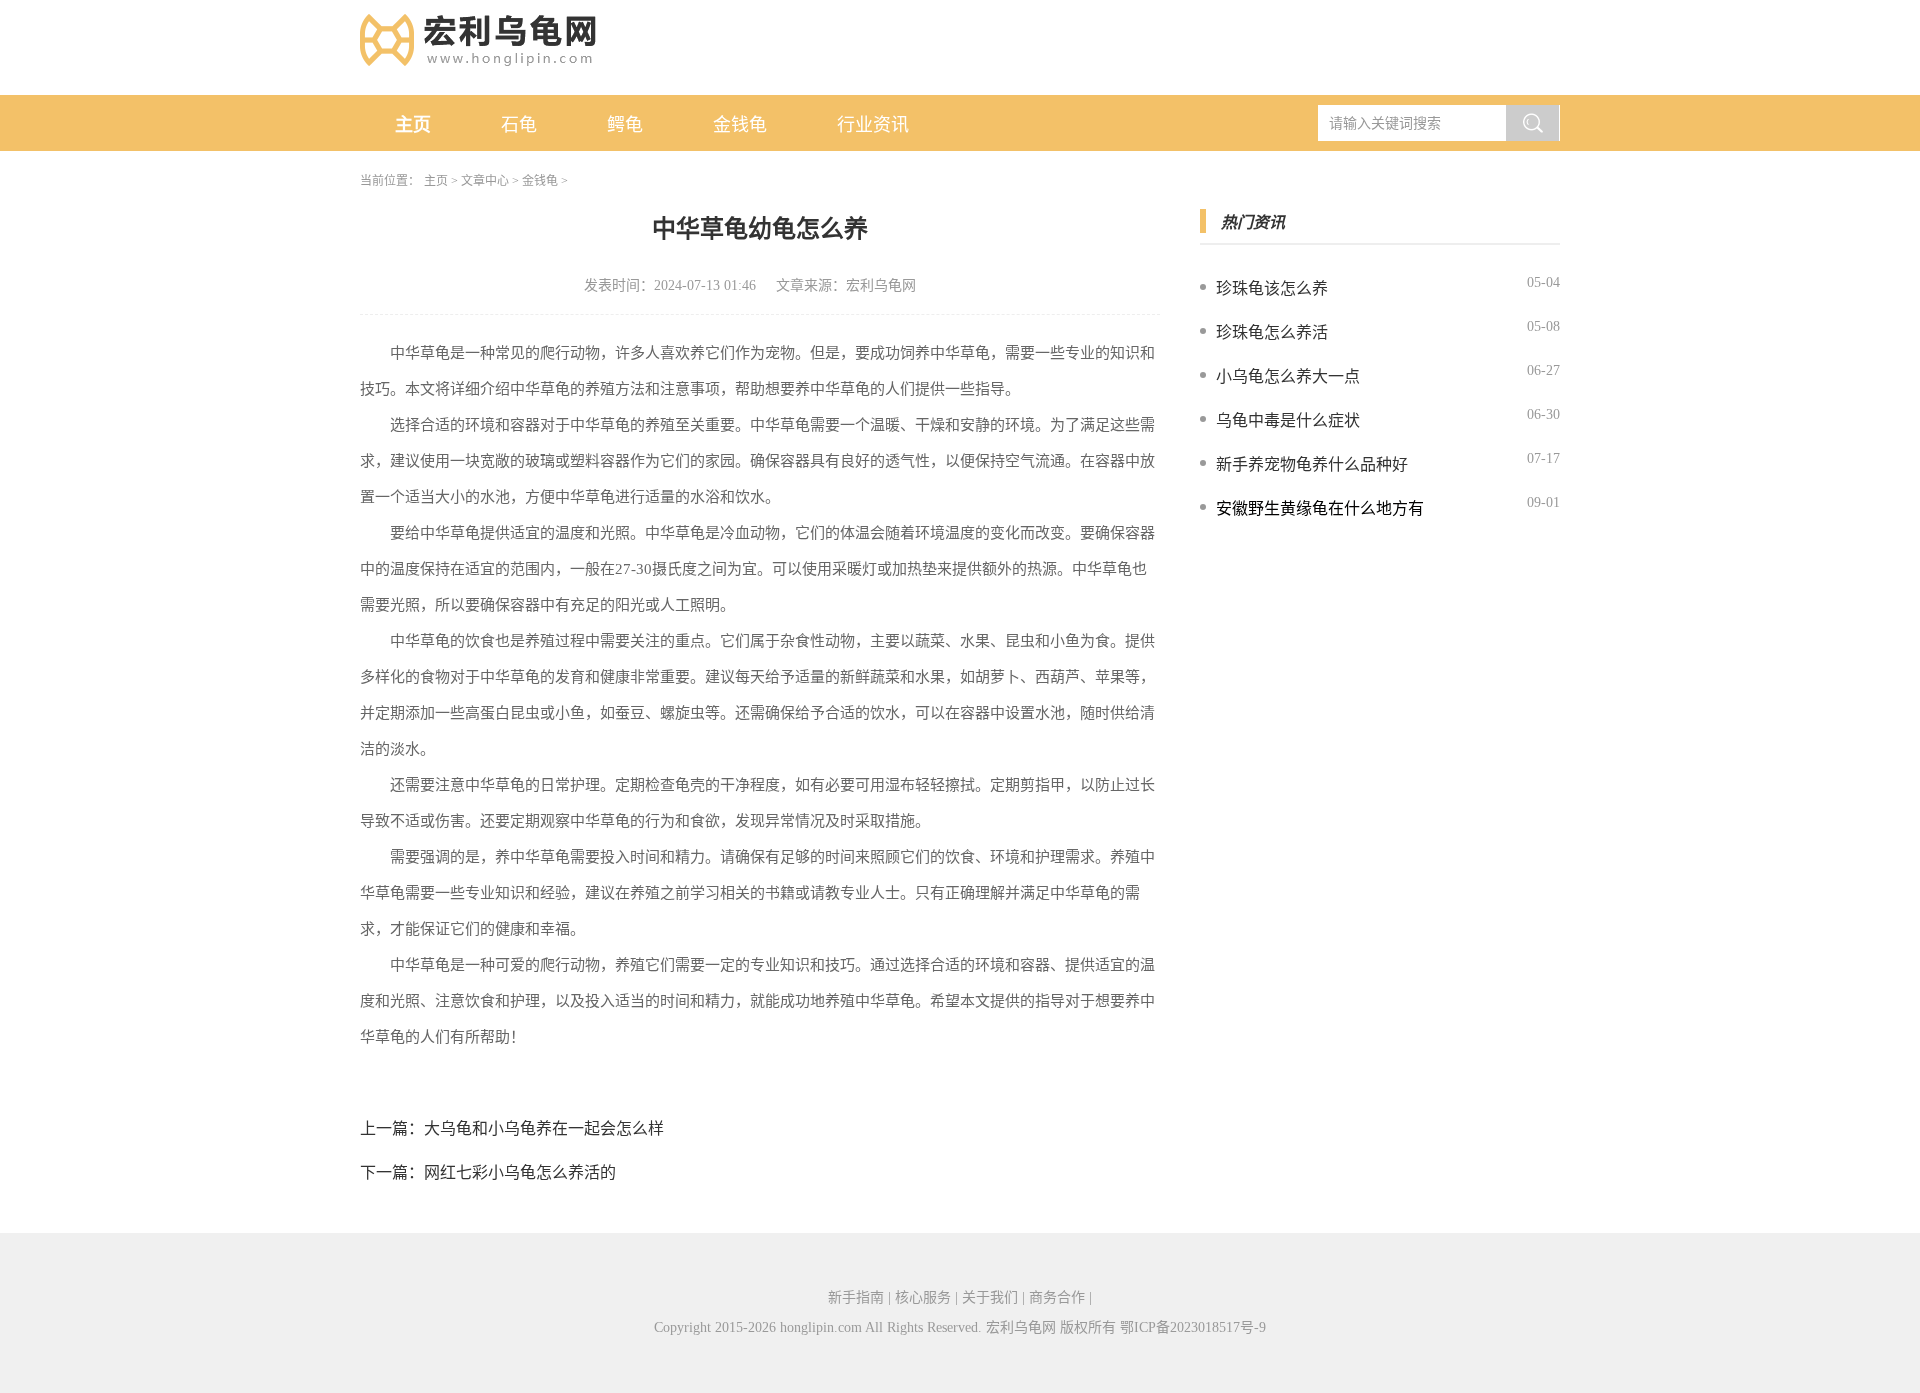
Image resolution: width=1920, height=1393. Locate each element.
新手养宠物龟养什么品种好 (1312, 464)
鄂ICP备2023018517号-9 (1193, 1327)
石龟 (519, 125)
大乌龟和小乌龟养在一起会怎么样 (544, 1128)
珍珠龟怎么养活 (1272, 332)
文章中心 (485, 181)
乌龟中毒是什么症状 (1288, 420)
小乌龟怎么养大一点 (1288, 376)
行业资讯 (873, 125)
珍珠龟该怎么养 (1272, 288)
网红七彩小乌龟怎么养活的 (520, 1172)
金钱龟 (740, 125)
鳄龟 (625, 125)
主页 (413, 125)
